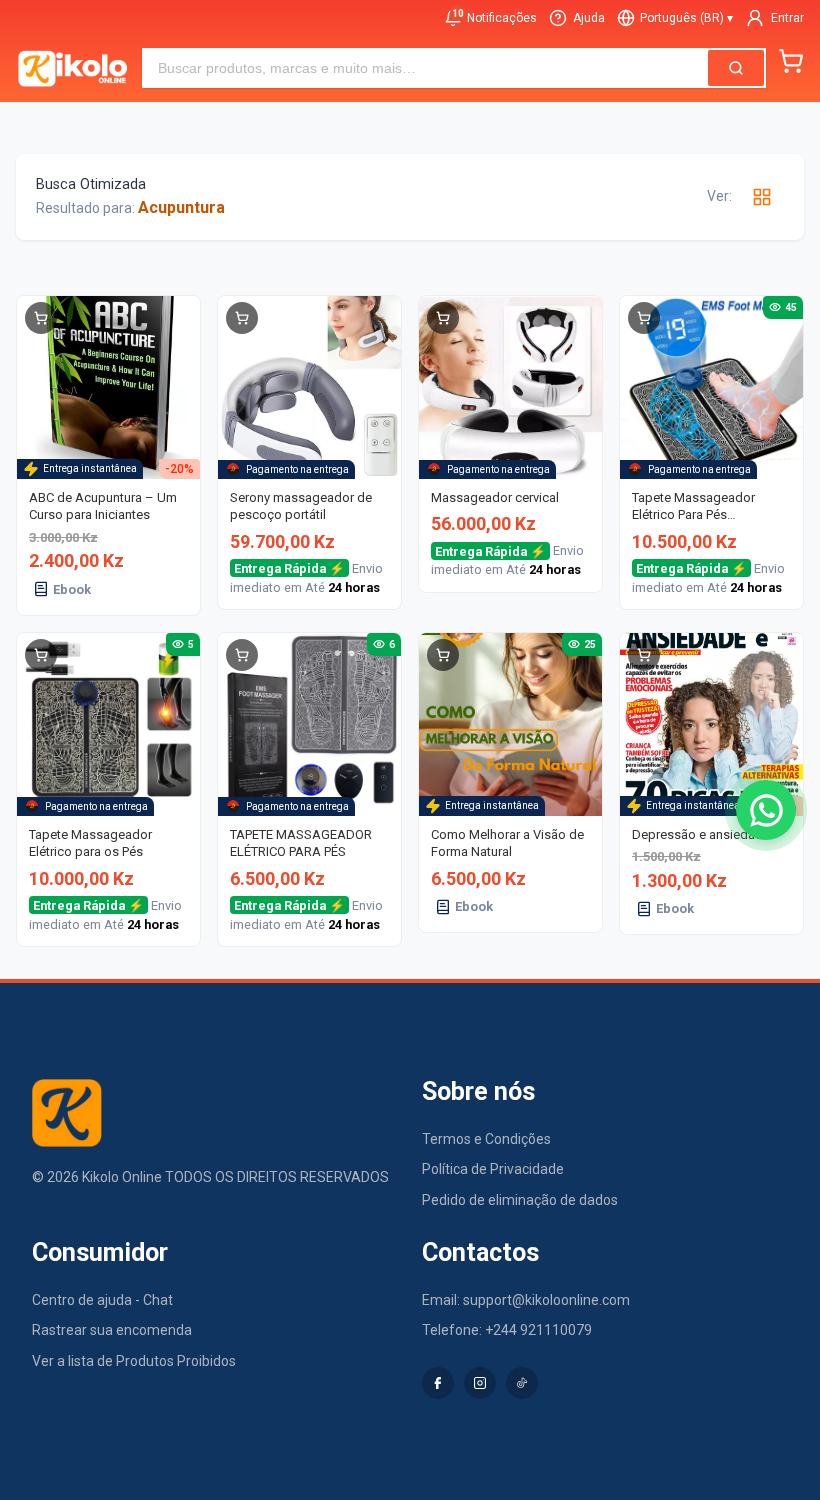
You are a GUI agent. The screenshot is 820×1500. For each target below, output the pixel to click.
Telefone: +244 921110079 (507, 1330)
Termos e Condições (486, 1139)
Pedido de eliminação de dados (520, 1200)
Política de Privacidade (493, 1169)
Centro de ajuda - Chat (102, 1300)
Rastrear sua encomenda (112, 1330)
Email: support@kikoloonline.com (526, 1300)
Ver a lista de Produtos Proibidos (134, 1361)
